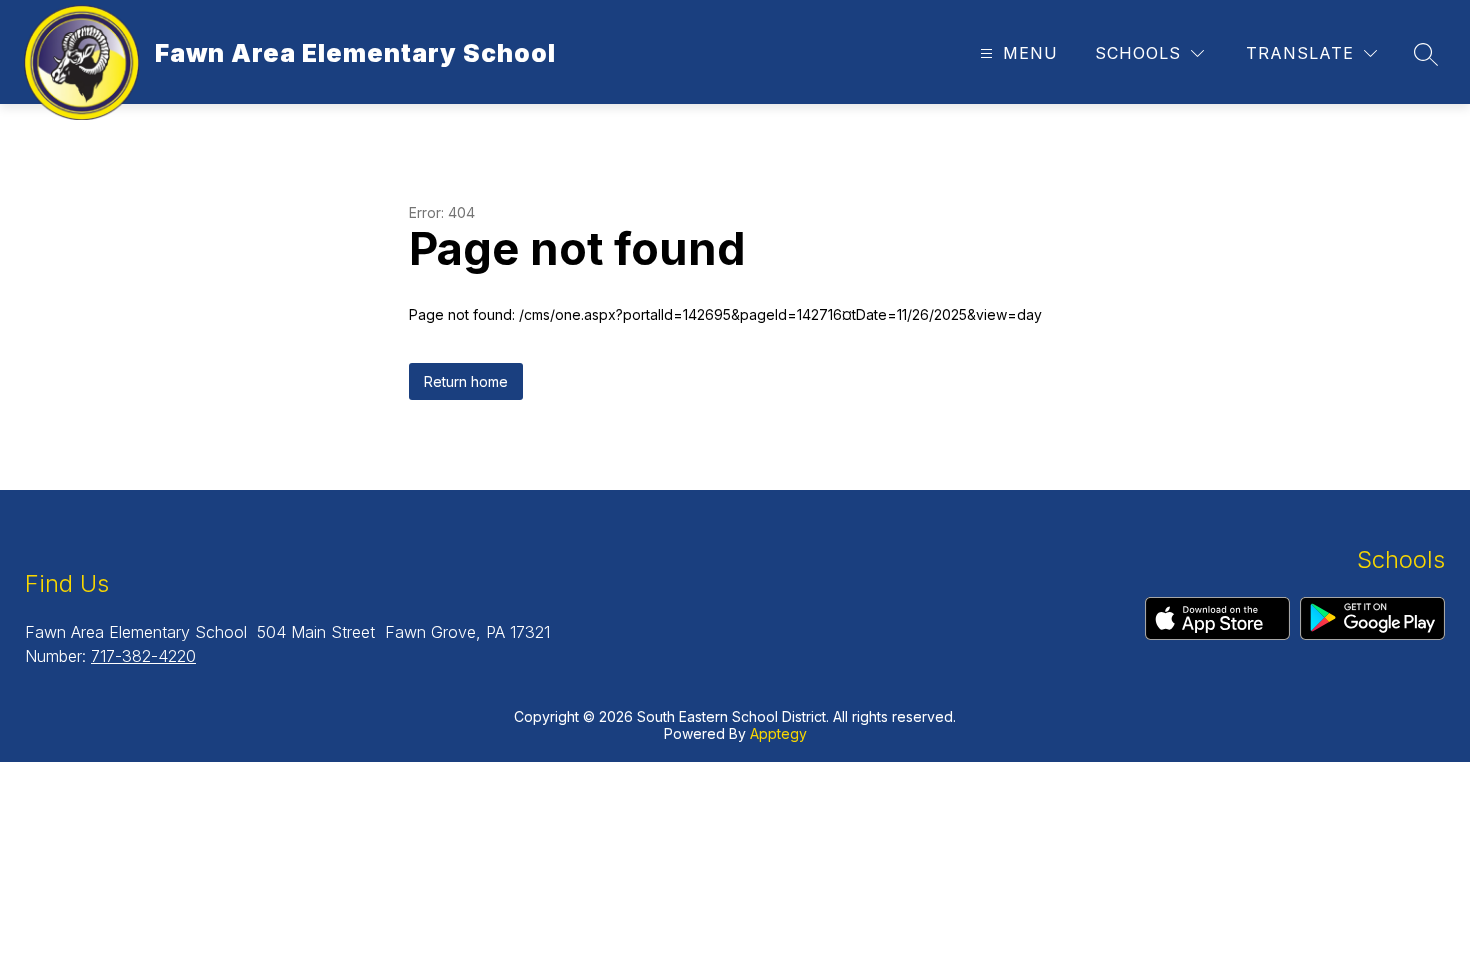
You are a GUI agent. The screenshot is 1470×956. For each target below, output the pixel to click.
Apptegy (778, 733)
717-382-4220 (143, 656)
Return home (466, 381)
